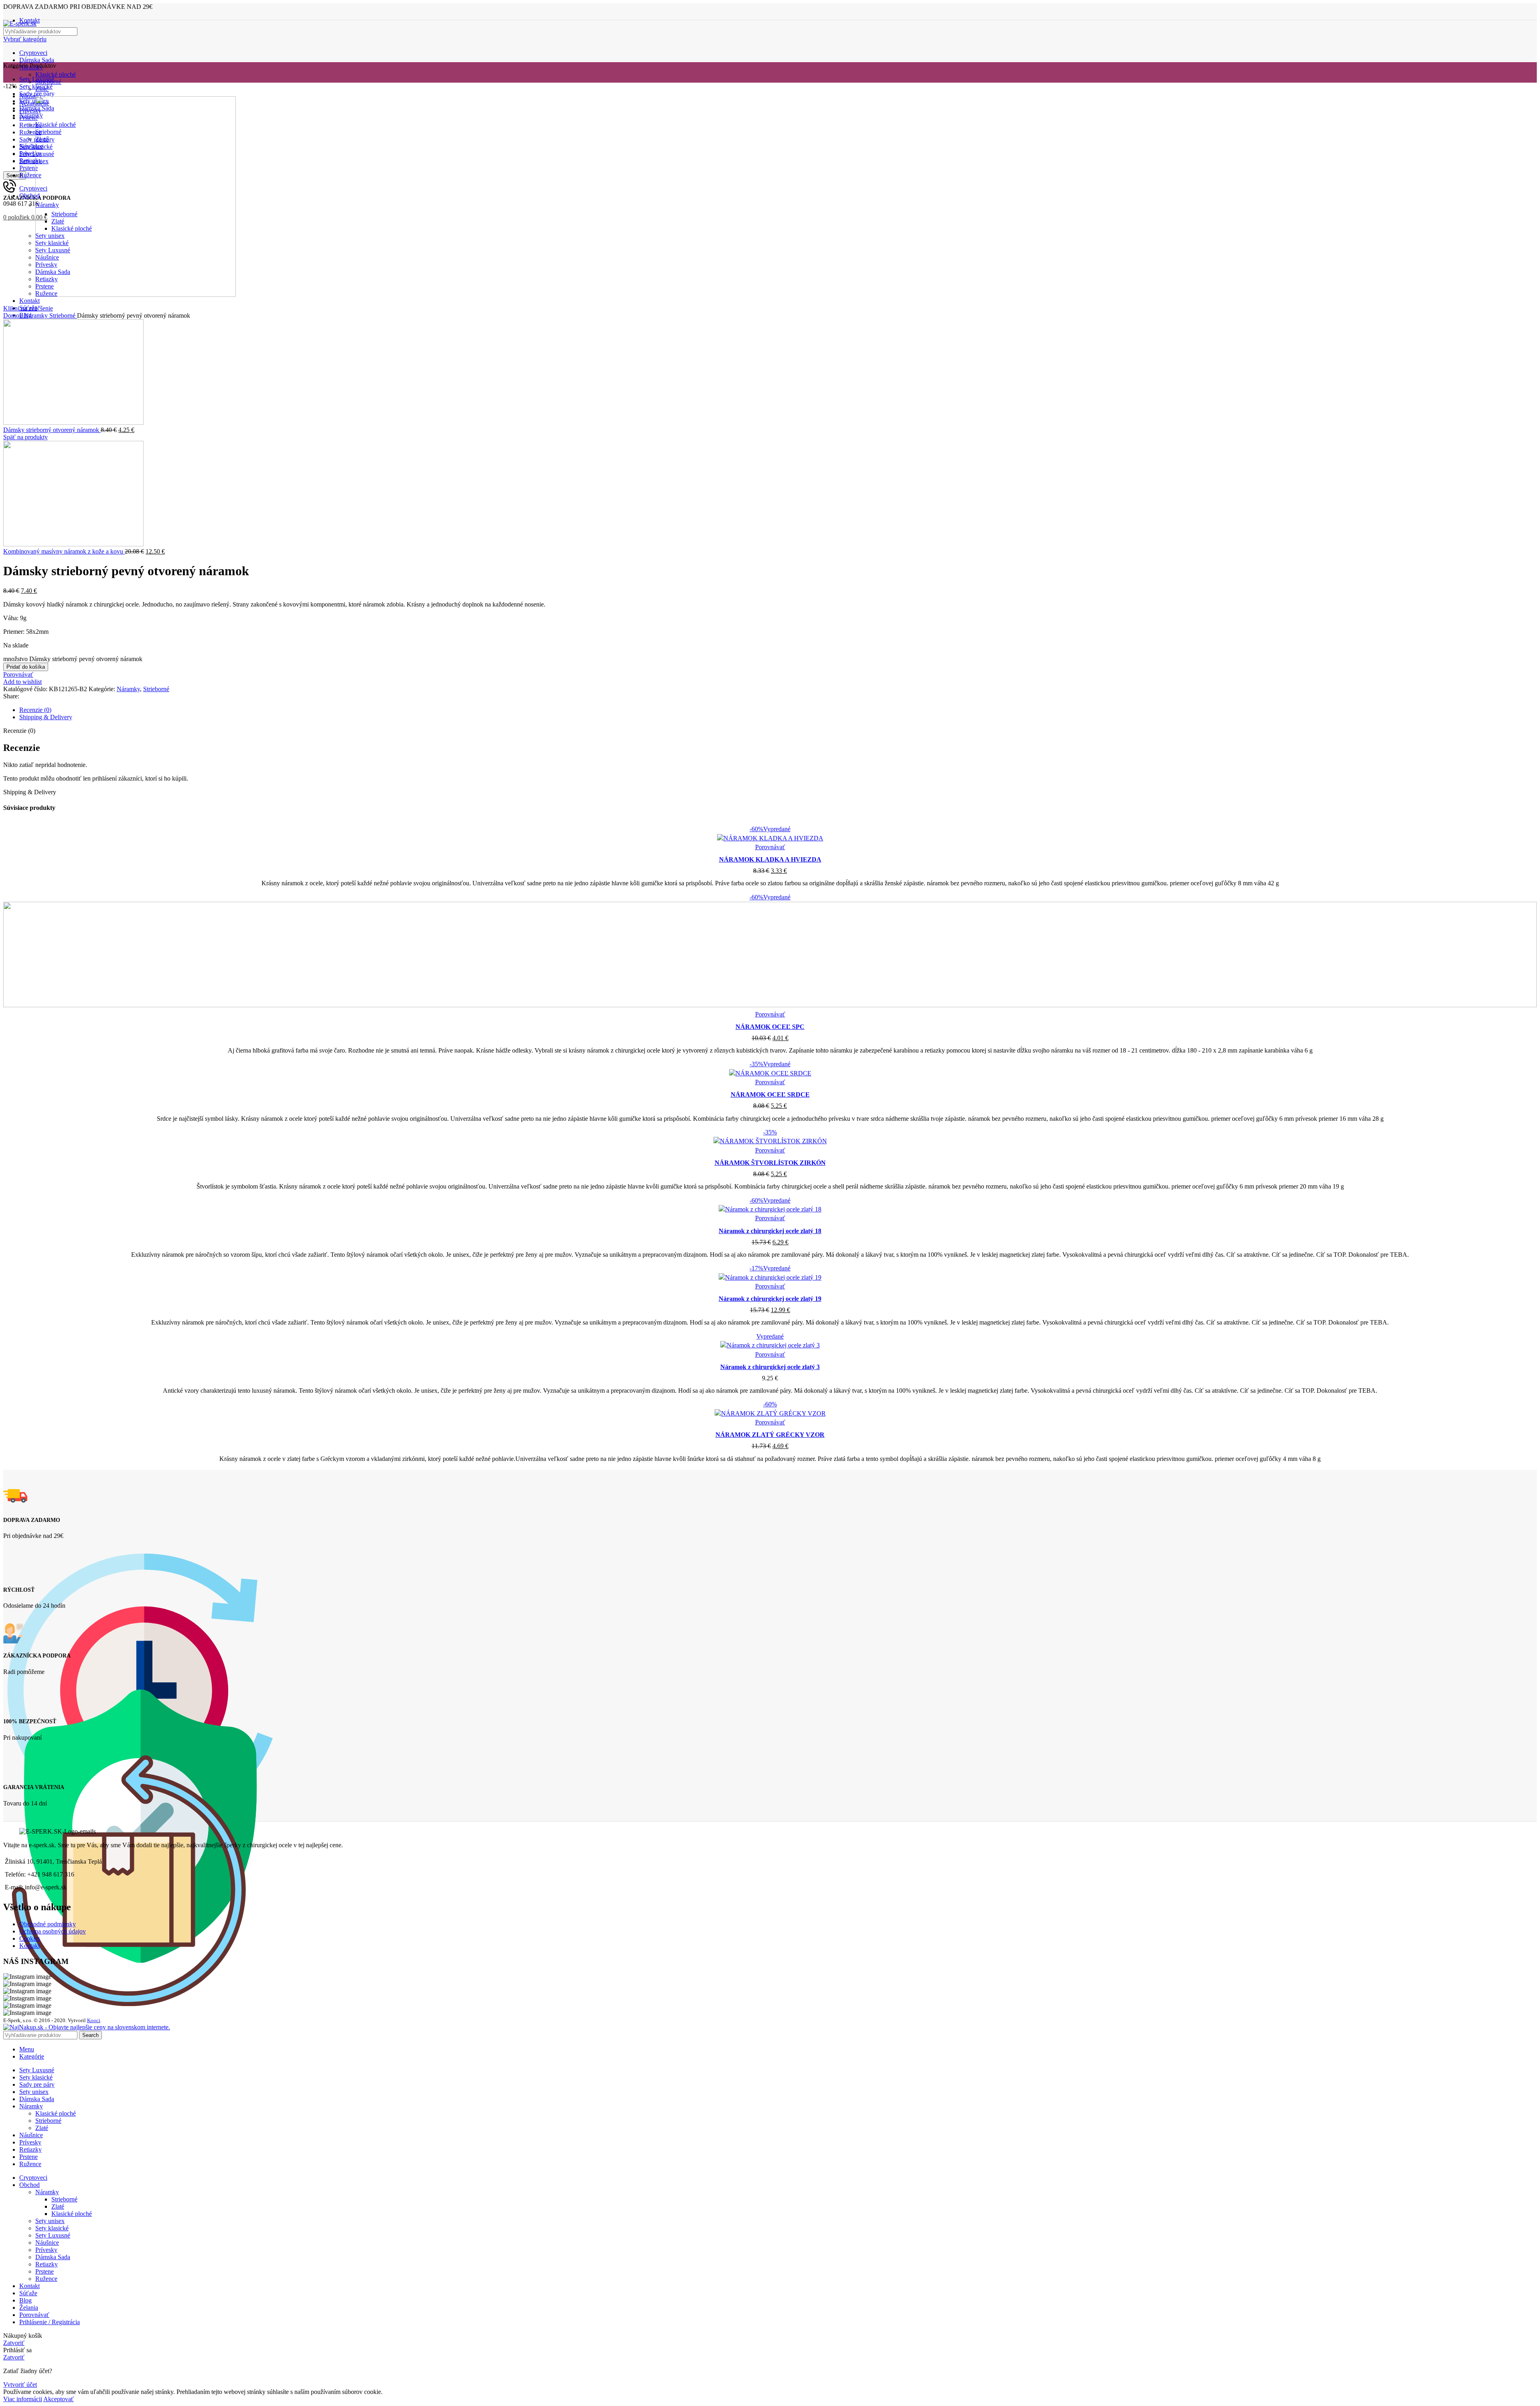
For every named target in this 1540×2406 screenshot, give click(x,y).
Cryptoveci (33, 53)
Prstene (45, 2271)
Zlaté (42, 2128)
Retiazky (47, 2264)
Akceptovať (59, 2399)
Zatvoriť (14, 2343)
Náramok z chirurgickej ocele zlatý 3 (770, 1367)
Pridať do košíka (26, 667)
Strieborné (63, 315)
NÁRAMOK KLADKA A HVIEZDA (770, 859)
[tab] (778, 710)
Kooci (94, 2020)
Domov (14, 315)
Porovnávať (34, 2315)
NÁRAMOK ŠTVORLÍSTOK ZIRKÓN (770, 1163)
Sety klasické (52, 2228)
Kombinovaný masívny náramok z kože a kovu (64, 551)
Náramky (37, 315)
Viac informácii (23, 2399)
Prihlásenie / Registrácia (50, 2322)
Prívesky (46, 2250)
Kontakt (29, 1946)
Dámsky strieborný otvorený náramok (52, 430)
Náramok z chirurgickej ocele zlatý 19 (770, 1299)
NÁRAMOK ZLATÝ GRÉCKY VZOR (770, 1435)
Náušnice (47, 2243)
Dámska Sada (37, 60)
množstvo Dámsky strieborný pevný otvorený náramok (73, 659)
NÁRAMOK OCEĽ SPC (770, 1027)
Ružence (46, 2279)
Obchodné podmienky (48, 1924)
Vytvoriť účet (20, 2385)
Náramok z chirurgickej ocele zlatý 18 (770, 1231)
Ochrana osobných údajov (53, 1931)
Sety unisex (50, 2221)
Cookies (30, 1938)
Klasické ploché (56, 74)
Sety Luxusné (53, 2235)
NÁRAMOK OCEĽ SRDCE (770, 1094)
